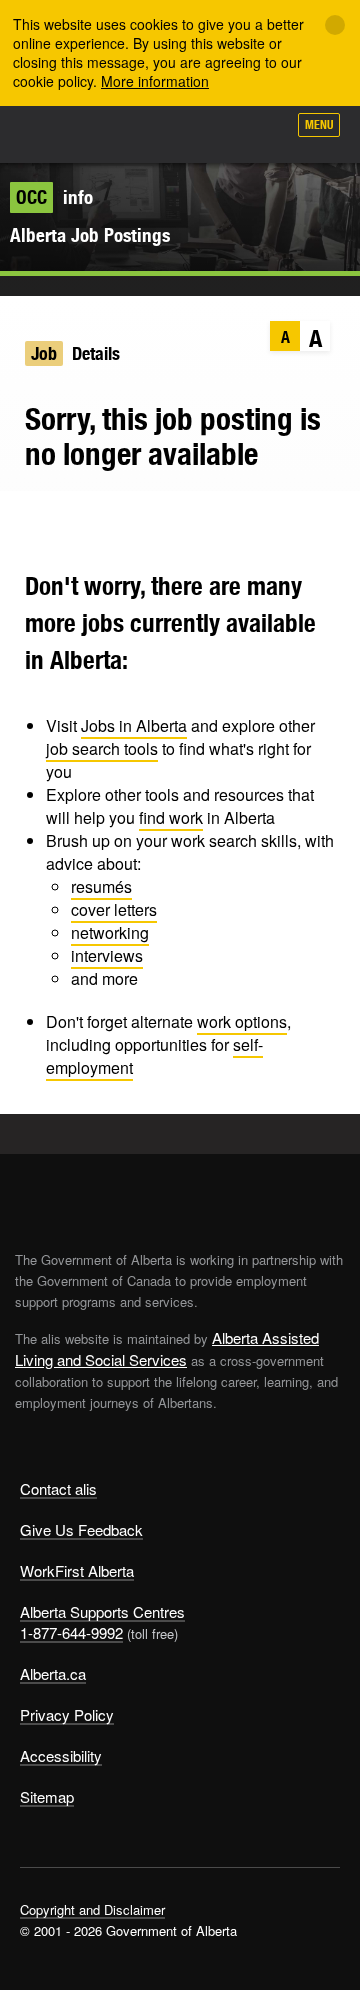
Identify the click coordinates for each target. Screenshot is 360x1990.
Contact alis (58, 1488)
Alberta (53, 134)
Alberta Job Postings (90, 235)
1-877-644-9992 (71, 1632)
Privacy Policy (67, 1714)
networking (110, 932)
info (54, 197)
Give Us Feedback (81, 1529)
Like (214, 131)
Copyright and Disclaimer (92, 1909)
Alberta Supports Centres (102, 1611)
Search (262, 132)
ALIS (122, 134)
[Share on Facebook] (64, 521)
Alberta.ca (53, 1673)
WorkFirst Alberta (77, 1570)
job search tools (102, 748)
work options (242, 1021)
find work (171, 817)
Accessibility (61, 1755)
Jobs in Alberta (134, 725)
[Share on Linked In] (103, 521)
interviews (107, 955)
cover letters (114, 909)
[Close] (335, 25)
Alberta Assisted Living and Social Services (167, 1348)
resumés (101, 886)
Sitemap (47, 1796)
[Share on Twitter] (25, 521)
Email (142, 521)
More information (155, 81)
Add (164, 132)
